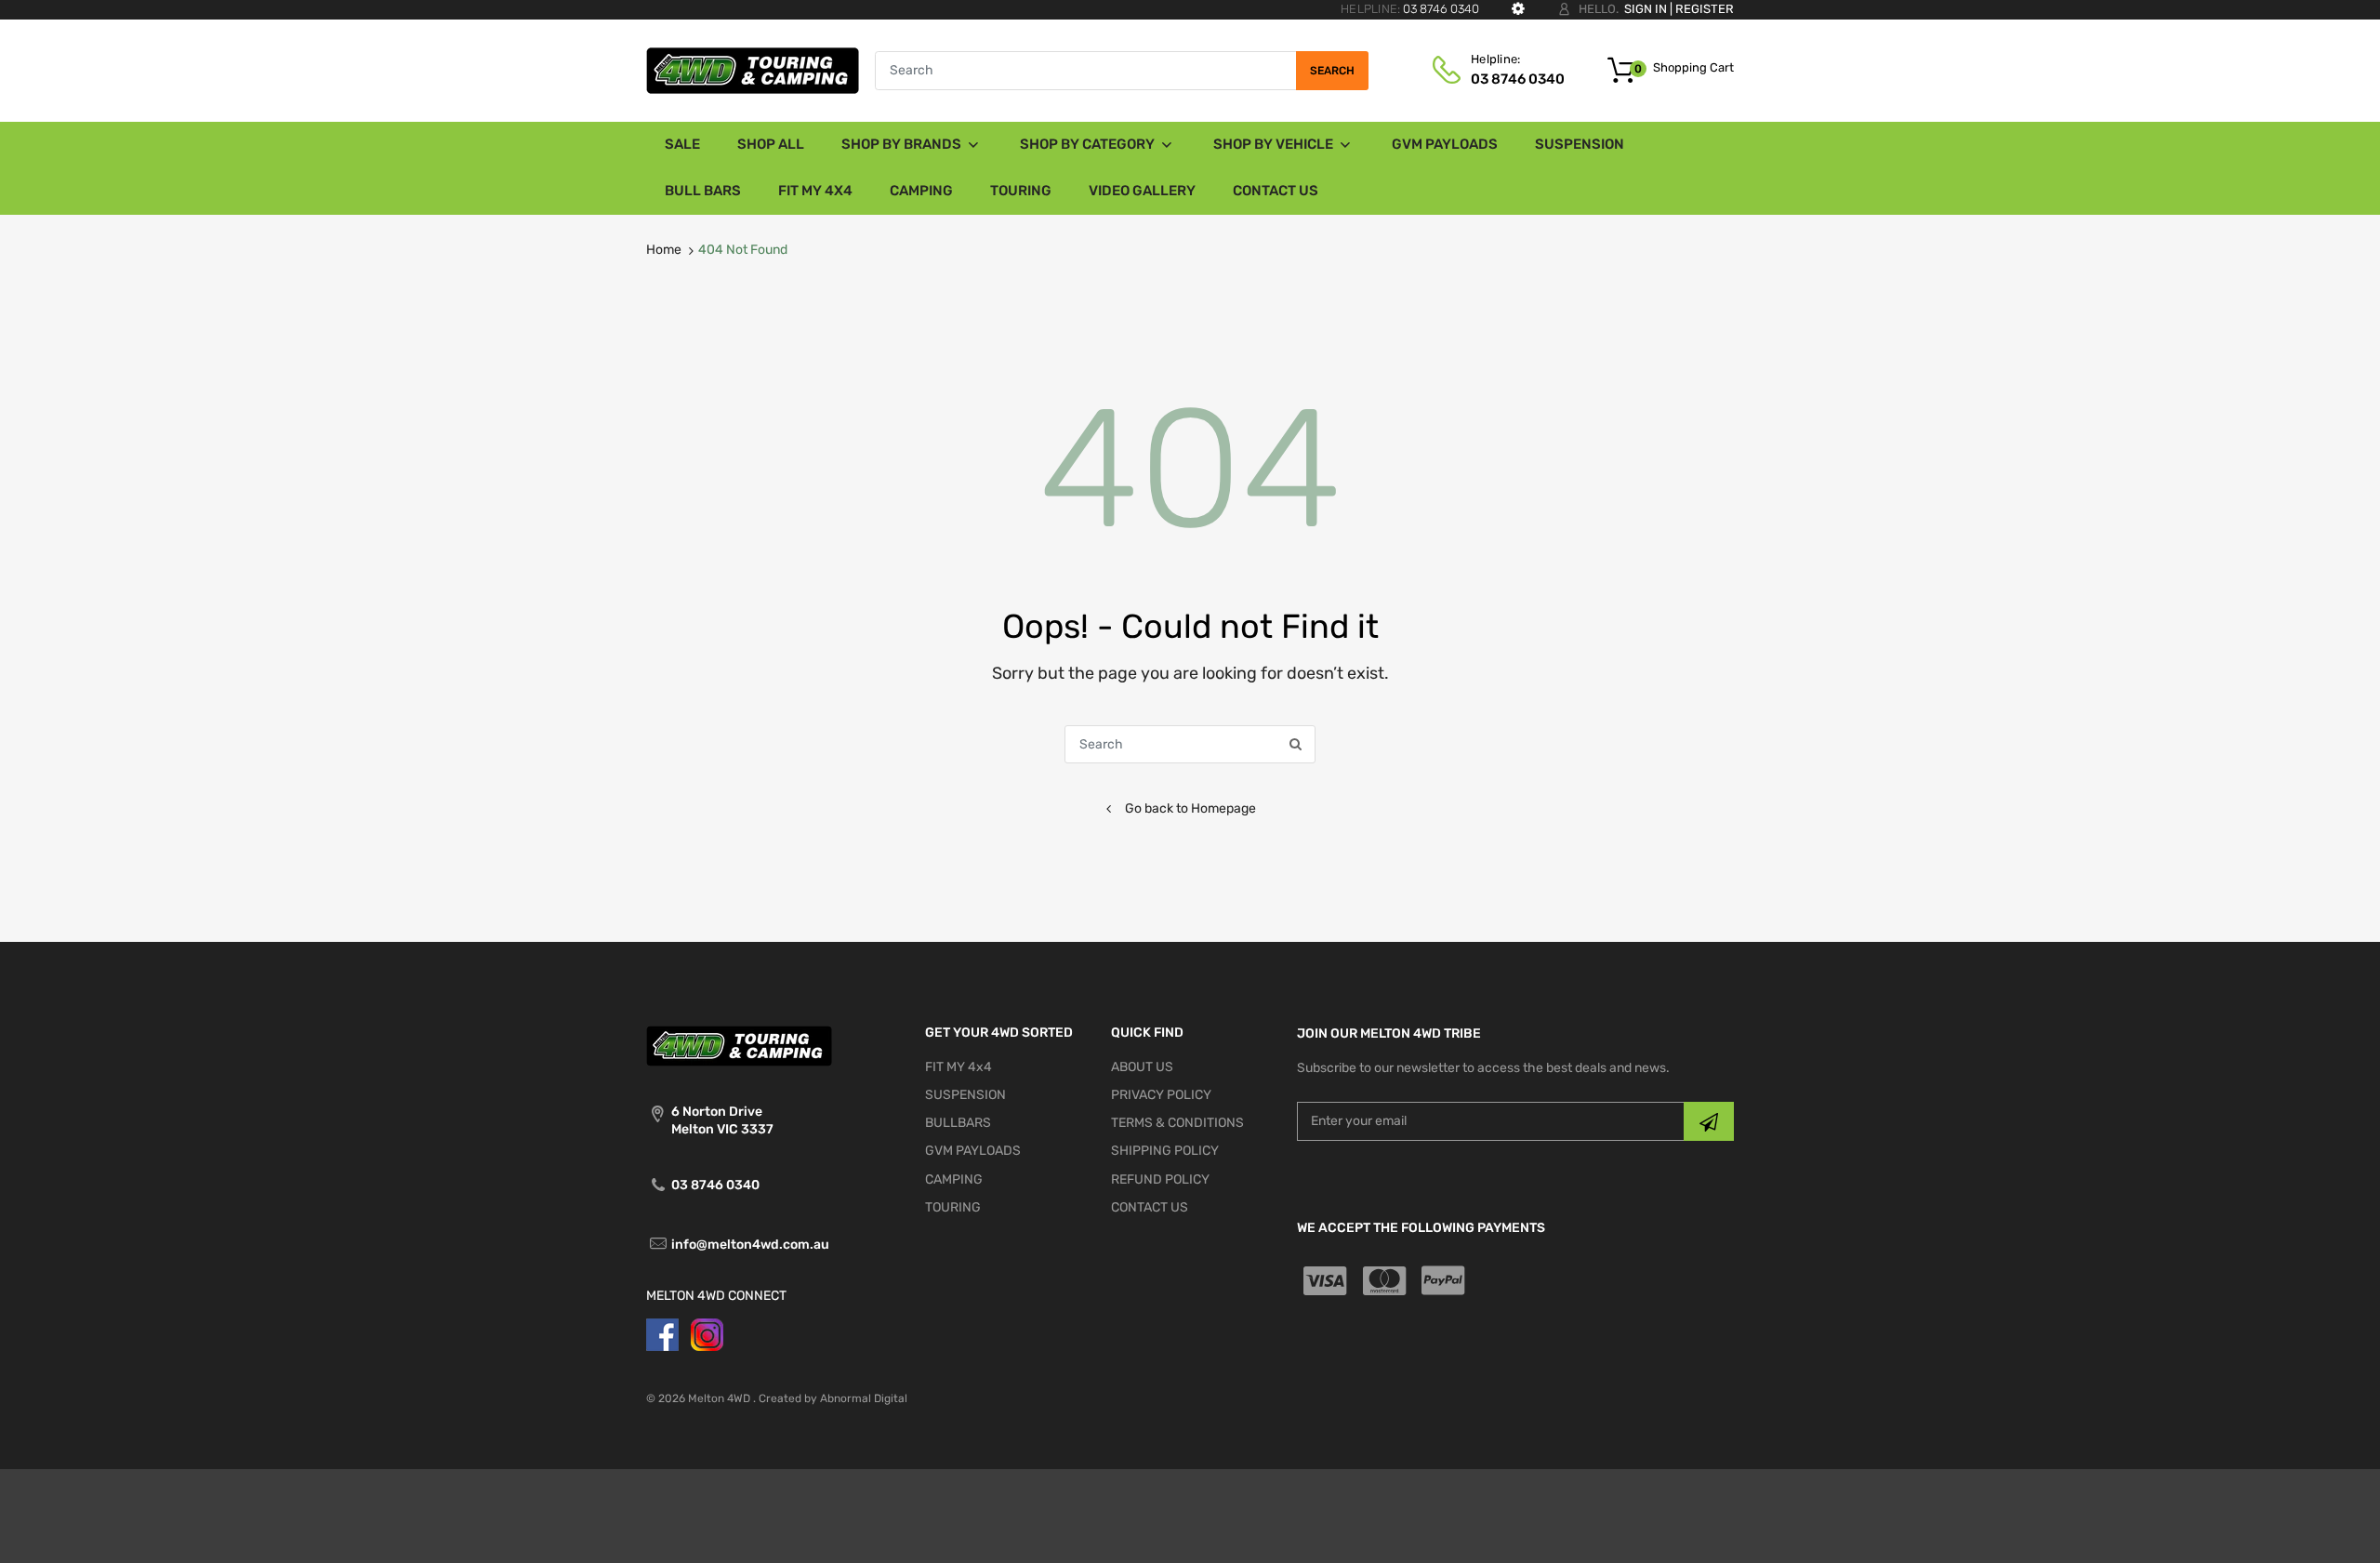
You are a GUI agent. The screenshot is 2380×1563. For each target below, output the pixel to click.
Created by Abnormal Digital (833, 1398)
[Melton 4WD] (753, 69)
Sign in (1646, 9)
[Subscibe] (1709, 1121)
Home (664, 250)
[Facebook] (662, 1334)
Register (1705, 9)
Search (1332, 71)
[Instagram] (707, 1334)
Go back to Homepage (1190, 808)
